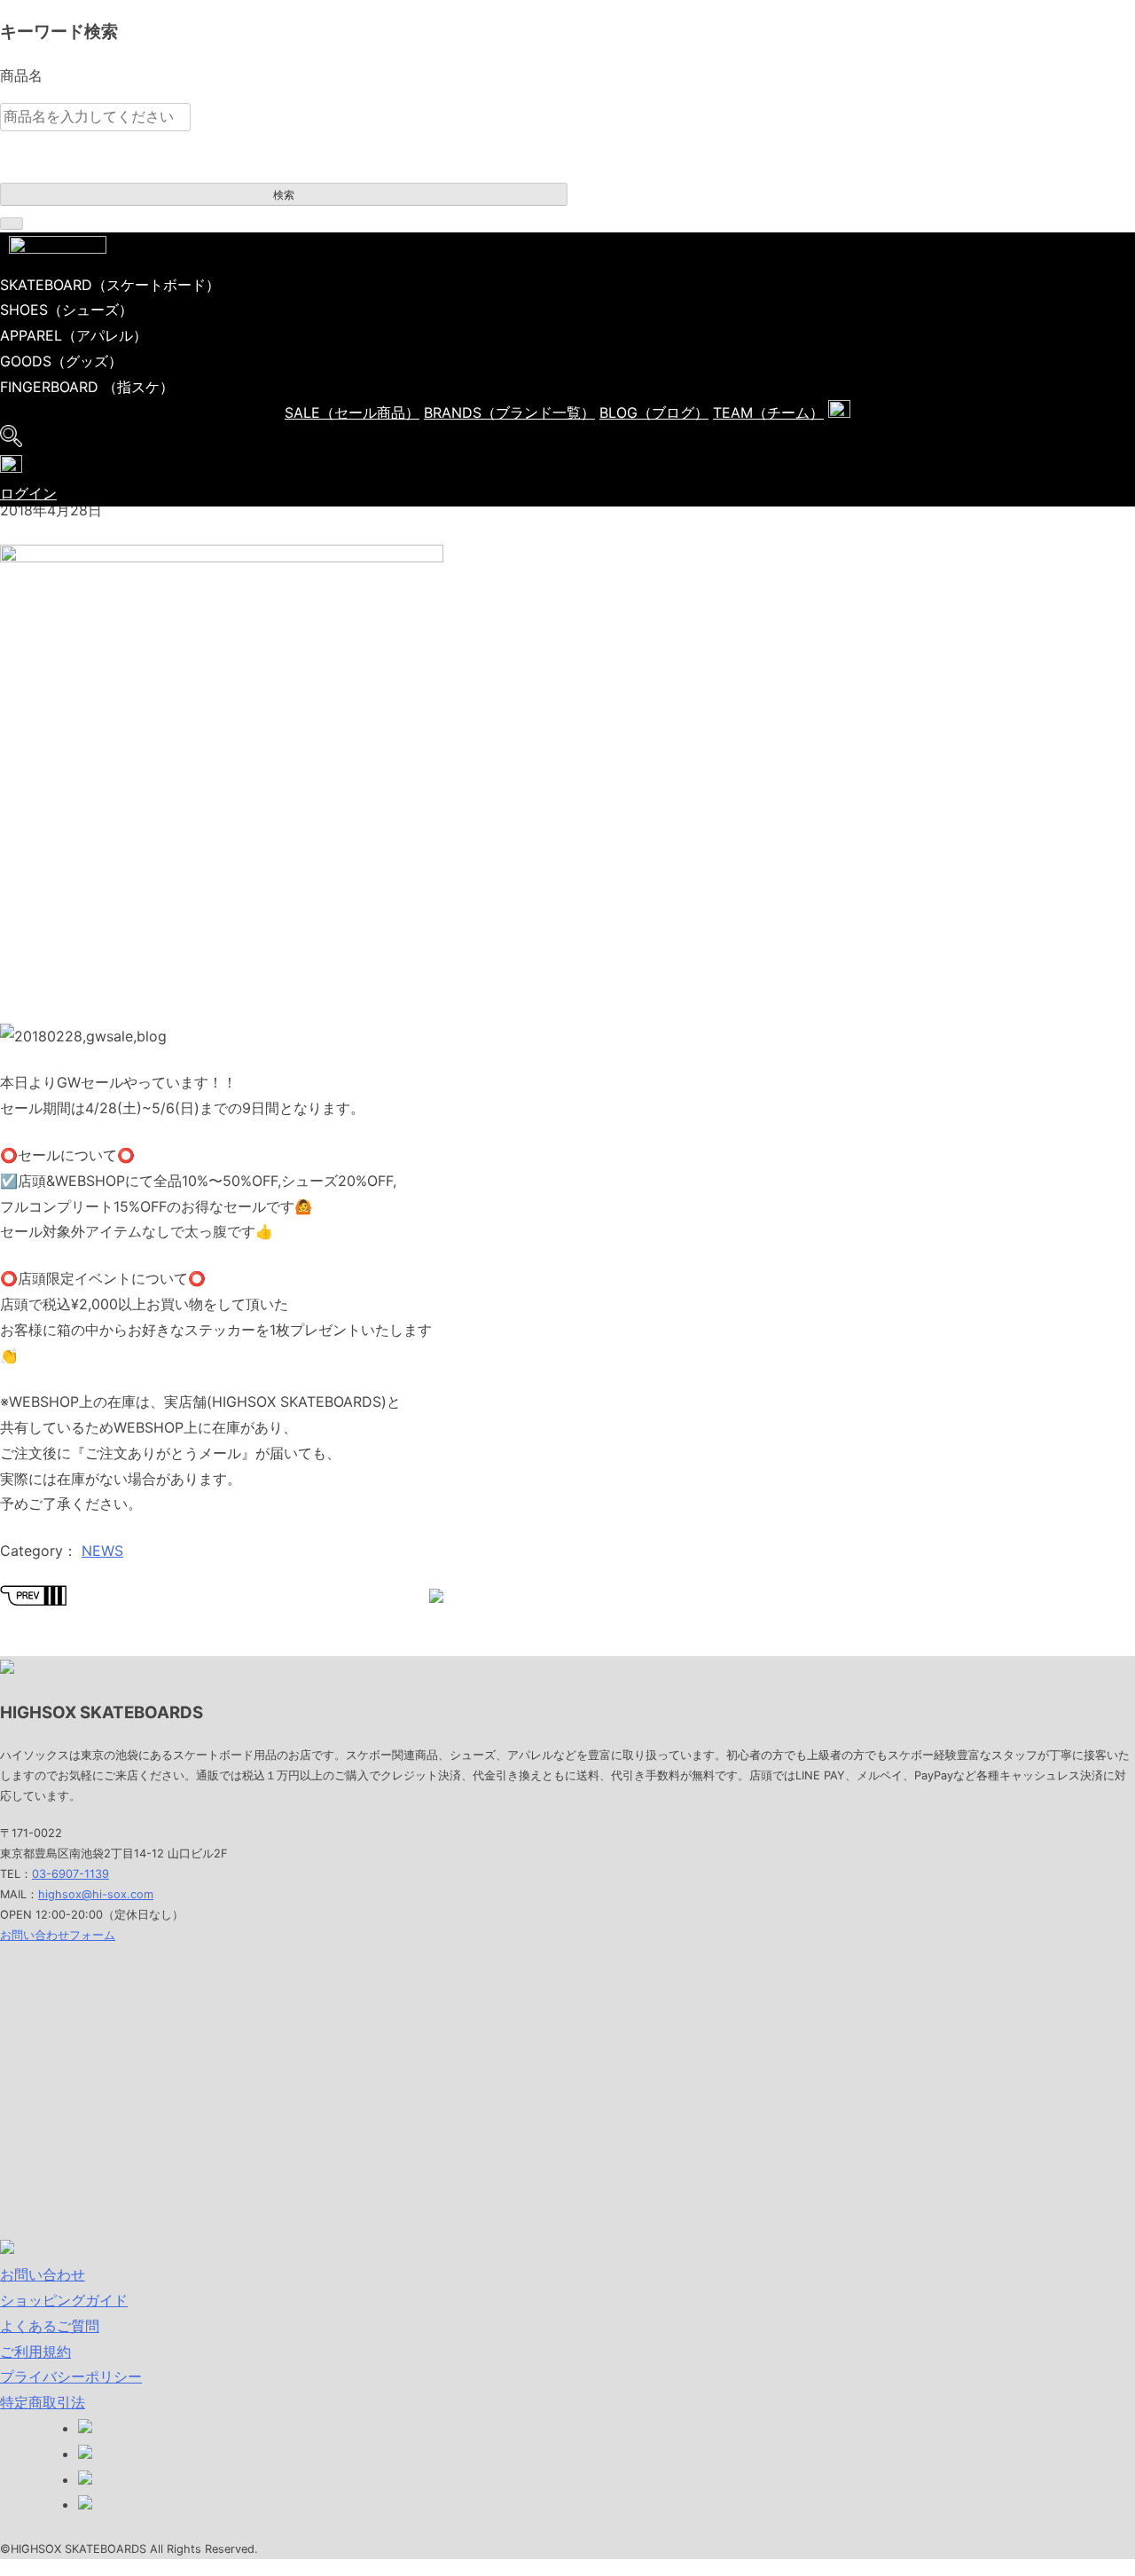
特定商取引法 (43, 2402)
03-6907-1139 (70, 1874)
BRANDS (509, 412)
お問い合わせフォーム (58, 1935)
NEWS (102, 1551)
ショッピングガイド (64, 2300)
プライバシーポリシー (71, 2376)
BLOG (654, 412)
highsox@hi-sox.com (96, 1894)
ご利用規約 (35, 2352)
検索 (284, 195)
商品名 (21, 75)
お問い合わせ (43, 2274)
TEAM (768, 412)
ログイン (28, 493)
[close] (12, 224)
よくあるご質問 (50, 2326)
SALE (352, 412)
